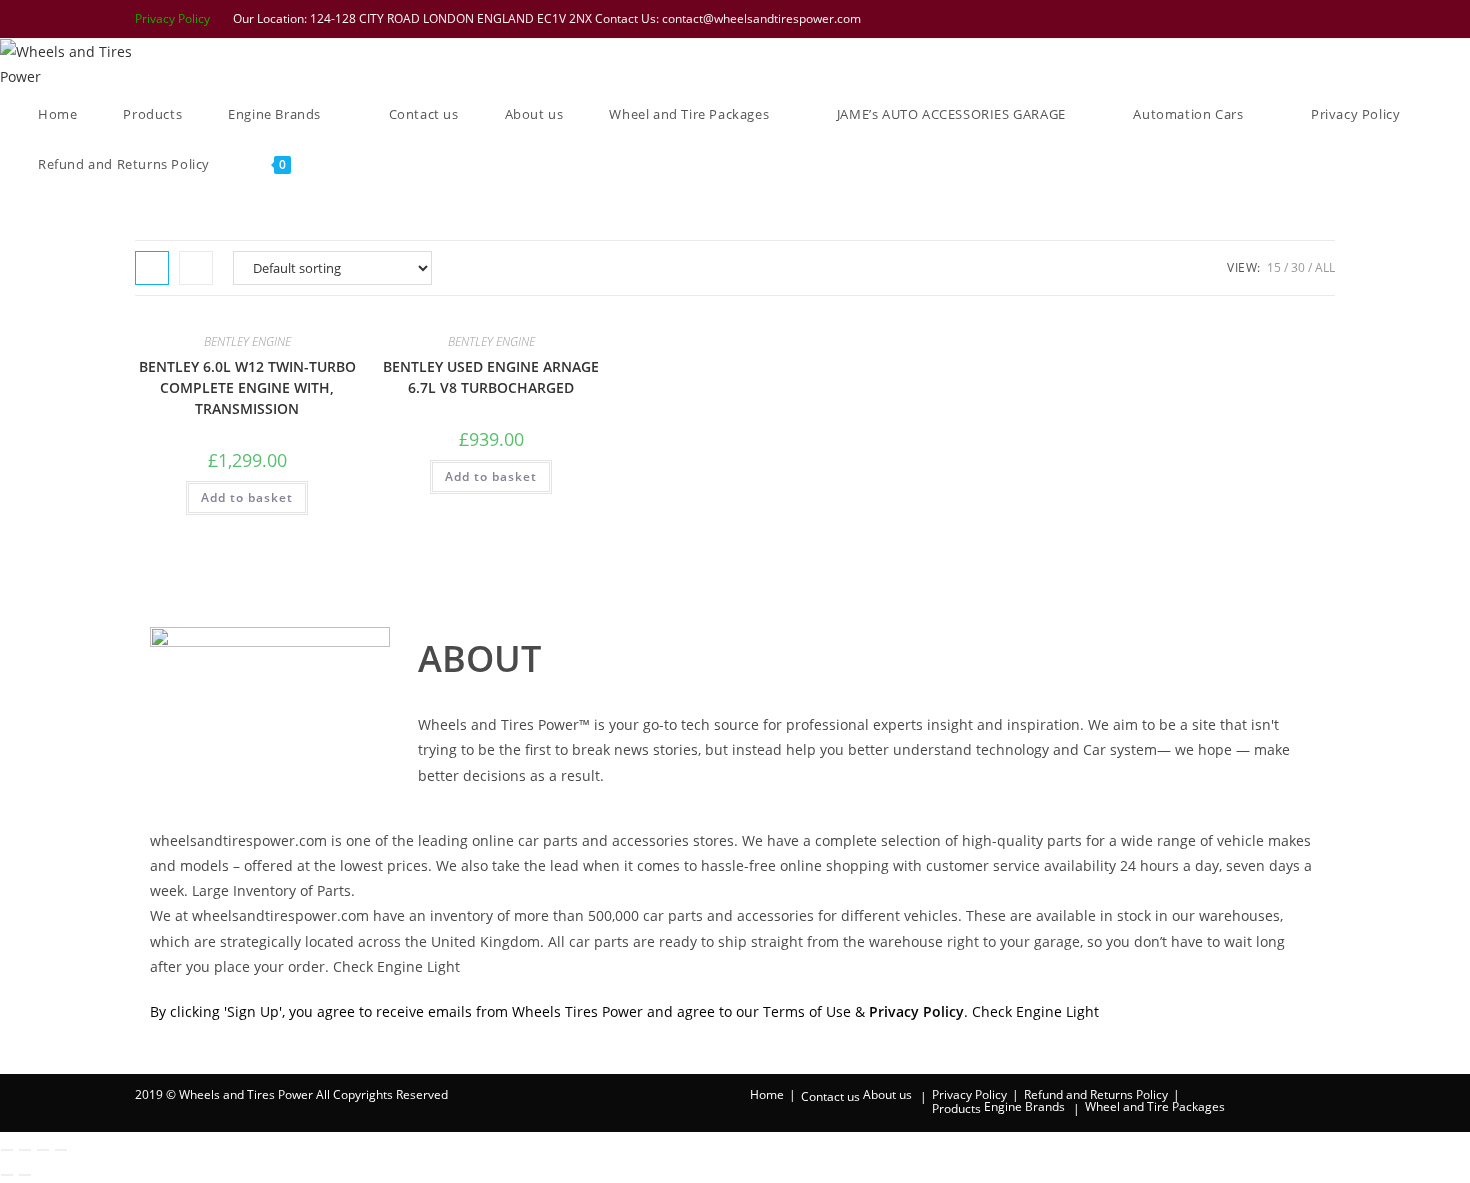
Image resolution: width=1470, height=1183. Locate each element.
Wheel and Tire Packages (1155, 1106)
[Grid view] (152, 268)
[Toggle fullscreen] (25, 1150)
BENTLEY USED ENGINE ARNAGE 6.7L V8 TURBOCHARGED (491, 377)
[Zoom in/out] (7, 1150)
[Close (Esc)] (61, 1150)
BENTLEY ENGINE (247, 341)
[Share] (43, 1150)
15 (1274, 267)
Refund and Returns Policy (1096, 1094)
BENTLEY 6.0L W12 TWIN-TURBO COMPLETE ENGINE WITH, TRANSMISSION (247, 387)
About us (887, 1094)
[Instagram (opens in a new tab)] (1276, 19)
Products (956, 1108)
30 (1298, 267)
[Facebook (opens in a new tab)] (1224, 19)
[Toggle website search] (342, 164)
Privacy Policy (172, 18)
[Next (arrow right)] (25, 1175)
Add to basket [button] (247, 497)
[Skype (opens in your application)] (1302, 19)
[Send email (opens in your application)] (1325, 19)
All (1325, 267)
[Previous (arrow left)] (7, 1175)
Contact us (830, 1096)
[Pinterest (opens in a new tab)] (1250, 19)
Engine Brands (1024, 1106)
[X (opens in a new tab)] (1198, 19)
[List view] (196, 268)
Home (767, 1094)
